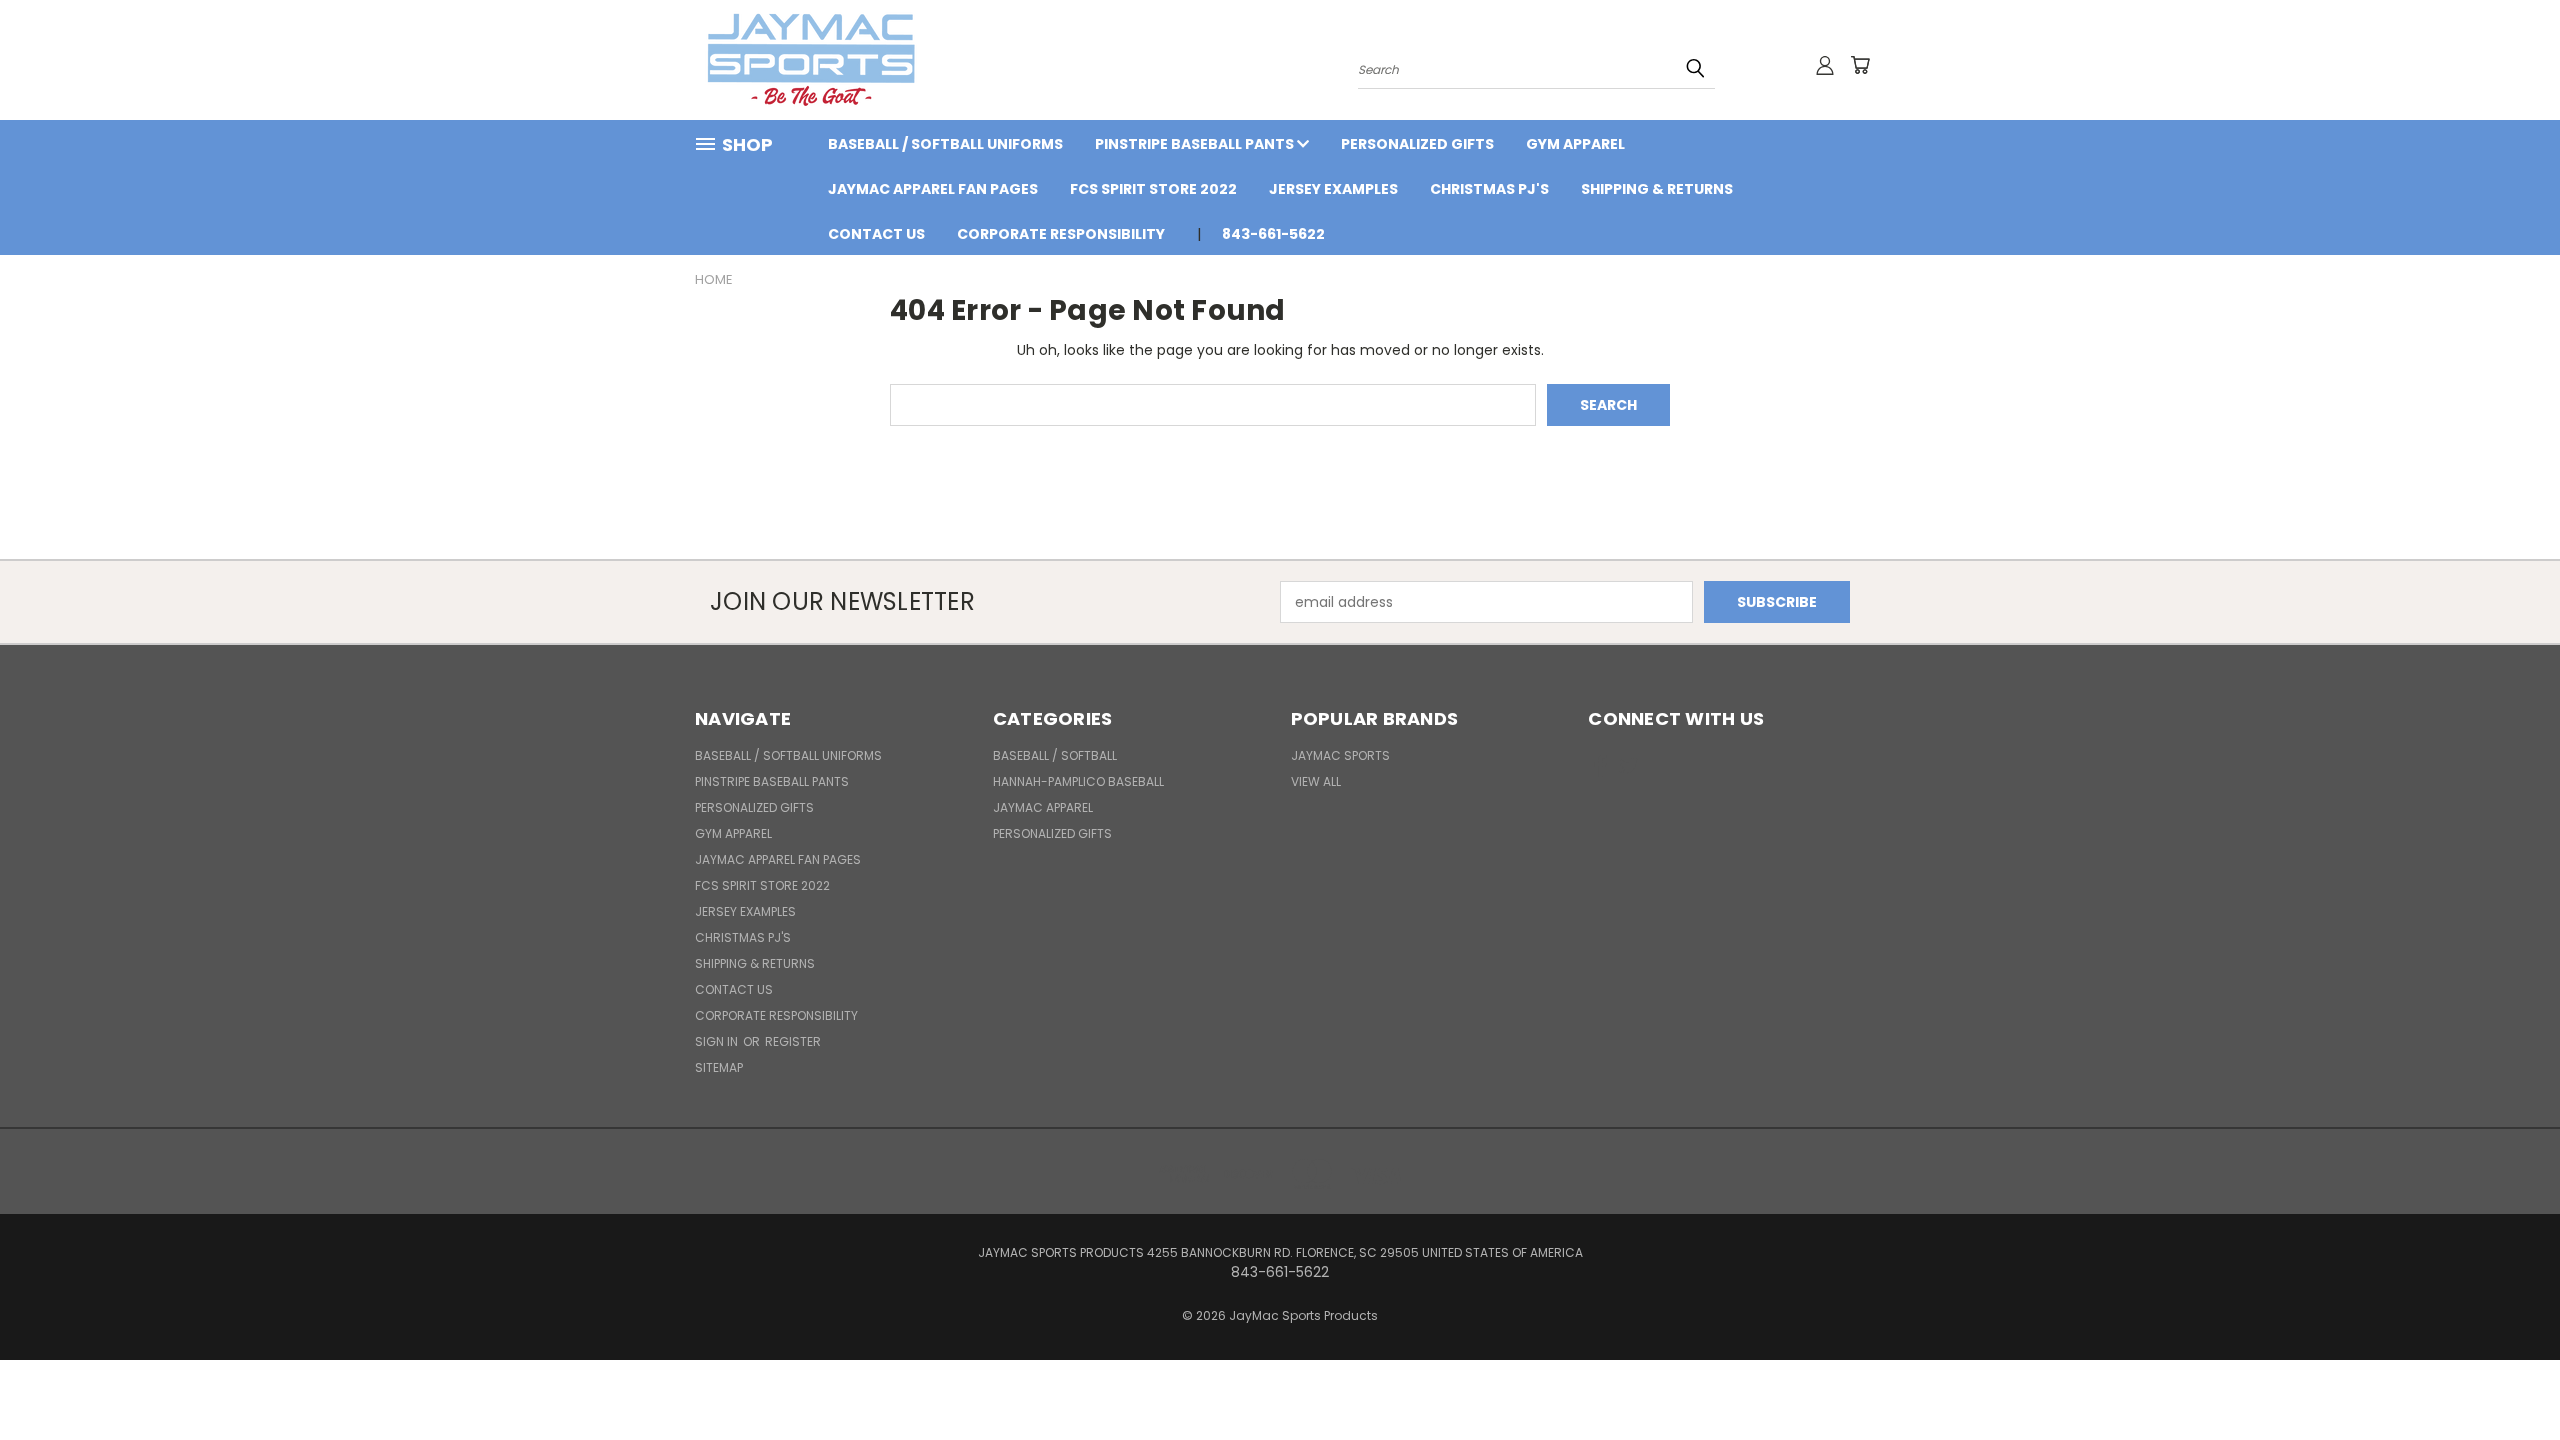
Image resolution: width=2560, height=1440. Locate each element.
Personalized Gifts (1417, 144)
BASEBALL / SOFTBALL (1055, 755)
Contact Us (876, 234)
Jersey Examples (1333, 189)
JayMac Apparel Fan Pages (933, 189)
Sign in (718, 1041)
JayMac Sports (1340, 755)
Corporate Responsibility (1061, 234)
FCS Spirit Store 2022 (1153, 189)
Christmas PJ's (1489, 189)
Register (793, 1041)
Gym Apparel (1575, 144)
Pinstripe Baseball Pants (1196, 144)
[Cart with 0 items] (1860, 65)
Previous (2507, 1377)
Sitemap (719, 1067)
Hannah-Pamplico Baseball (1078, 781)
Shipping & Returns (1657, 189)
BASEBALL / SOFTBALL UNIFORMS (945, 144)
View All (1316, 781)
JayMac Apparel (1043, 807)
